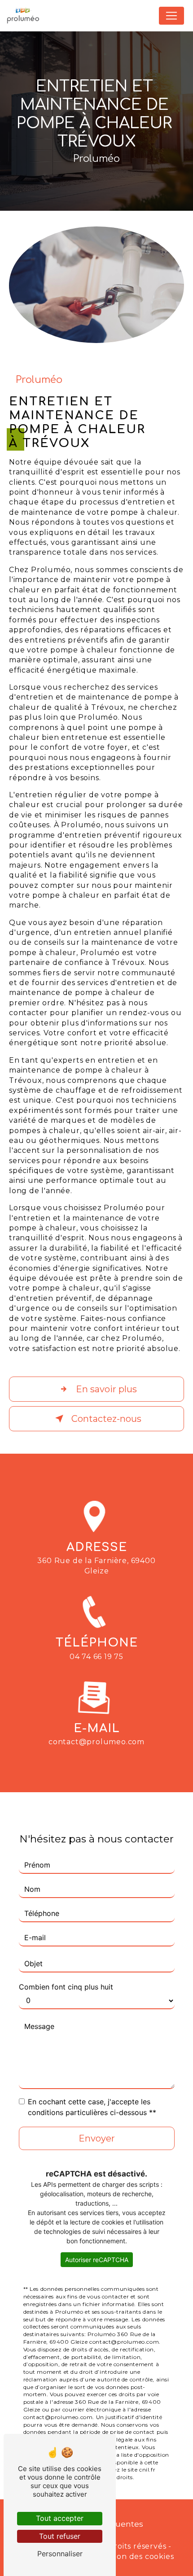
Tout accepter (60, 2518)
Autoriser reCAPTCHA (97, 2260)
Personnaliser (60, 2554)
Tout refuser (60, 2536)
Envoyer (97, 2138)
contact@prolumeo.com (96, 1742)
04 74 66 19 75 (96, 1657)
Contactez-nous (106, 1419)
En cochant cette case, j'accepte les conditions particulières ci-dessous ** (92, 2107)
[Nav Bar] (171, 16)
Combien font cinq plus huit (66, 1987)
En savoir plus (106, 1389)
